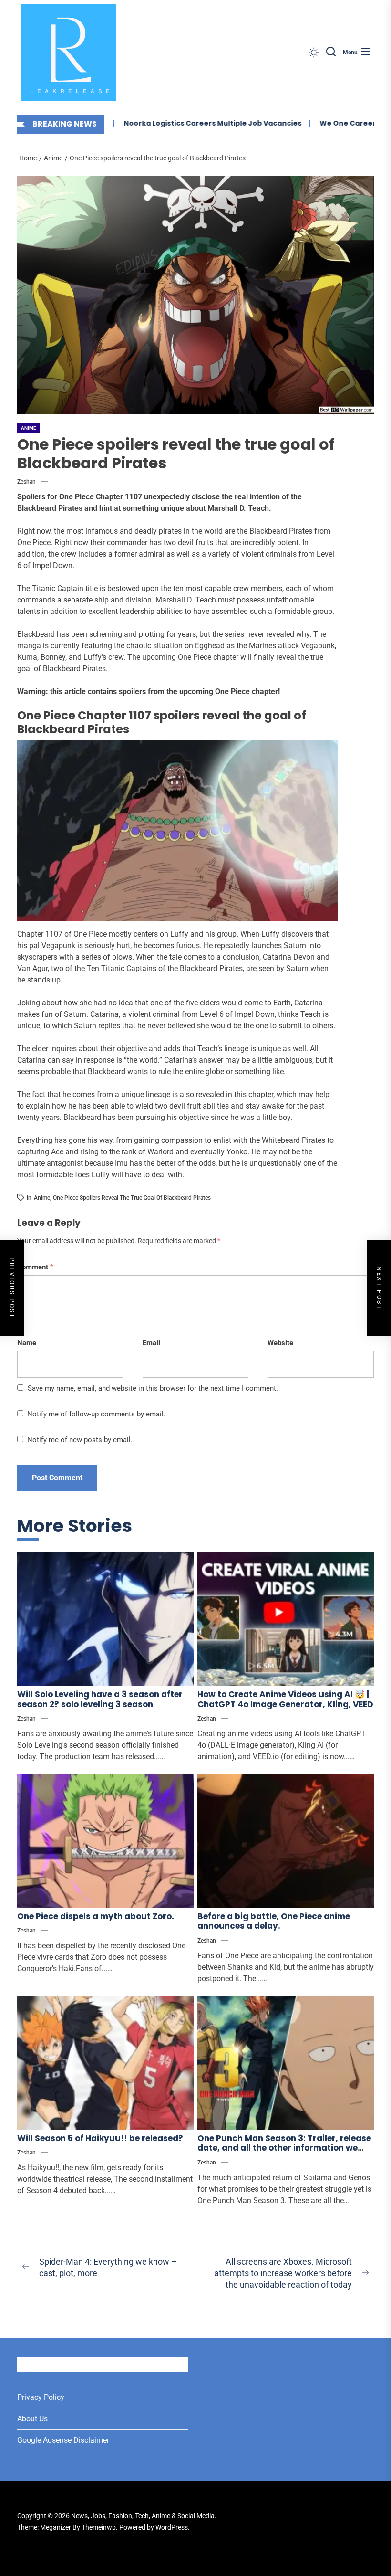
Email (151, 1343)
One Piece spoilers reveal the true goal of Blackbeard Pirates (132, 1198)
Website (280, 1343)
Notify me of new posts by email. (80, 1440)
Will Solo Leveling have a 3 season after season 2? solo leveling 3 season (100, 1699)
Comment (35, 1267)
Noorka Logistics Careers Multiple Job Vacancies (185, 123)
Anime (29, 428)
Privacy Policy (41, 2397)
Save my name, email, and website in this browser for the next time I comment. (153, 1388)
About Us (32, 2419)
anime (42, 1198)
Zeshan (26, 482)
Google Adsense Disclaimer (63, 2440)
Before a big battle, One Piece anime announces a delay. (274, 1921)
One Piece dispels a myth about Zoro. (96, 1916)
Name (27, 1343)
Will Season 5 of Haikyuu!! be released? (100, 2138)
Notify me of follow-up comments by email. (96, 1414)
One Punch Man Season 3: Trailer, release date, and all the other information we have (284, 2148)
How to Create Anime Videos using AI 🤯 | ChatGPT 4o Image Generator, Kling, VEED (285, 1699)
